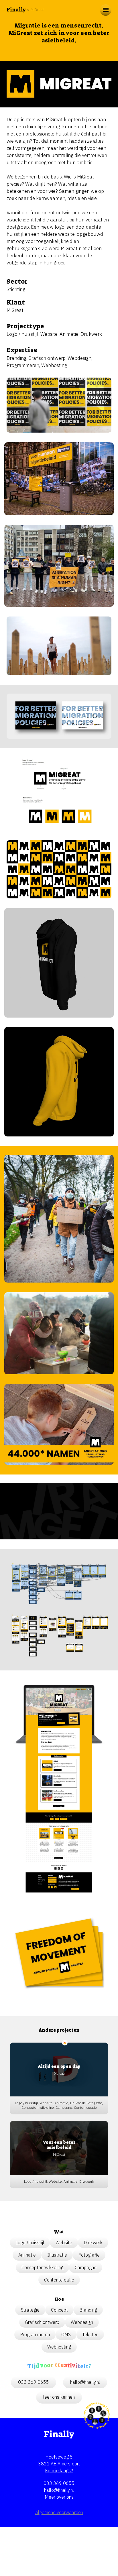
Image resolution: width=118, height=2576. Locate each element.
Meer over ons (59, 2497)
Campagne (86, 2267)
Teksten (90, 2334)
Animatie (69, 334)
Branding (16, 358)
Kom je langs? (59, 2471)
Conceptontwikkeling (42, 2267)
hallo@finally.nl (59, 2490)
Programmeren (23, 365)
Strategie (30, 2310)
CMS (66, 2334)
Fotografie (89, 2255)
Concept (59, 2310)
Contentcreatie (59, 2280)
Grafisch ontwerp (47, 358)
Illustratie (57, 2255)
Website (49, 334)
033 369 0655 (59, 2483)
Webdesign (79, 358)
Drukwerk (91, 334)
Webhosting (54, 365)
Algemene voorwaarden (59, 2512)
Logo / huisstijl (22, 334)
